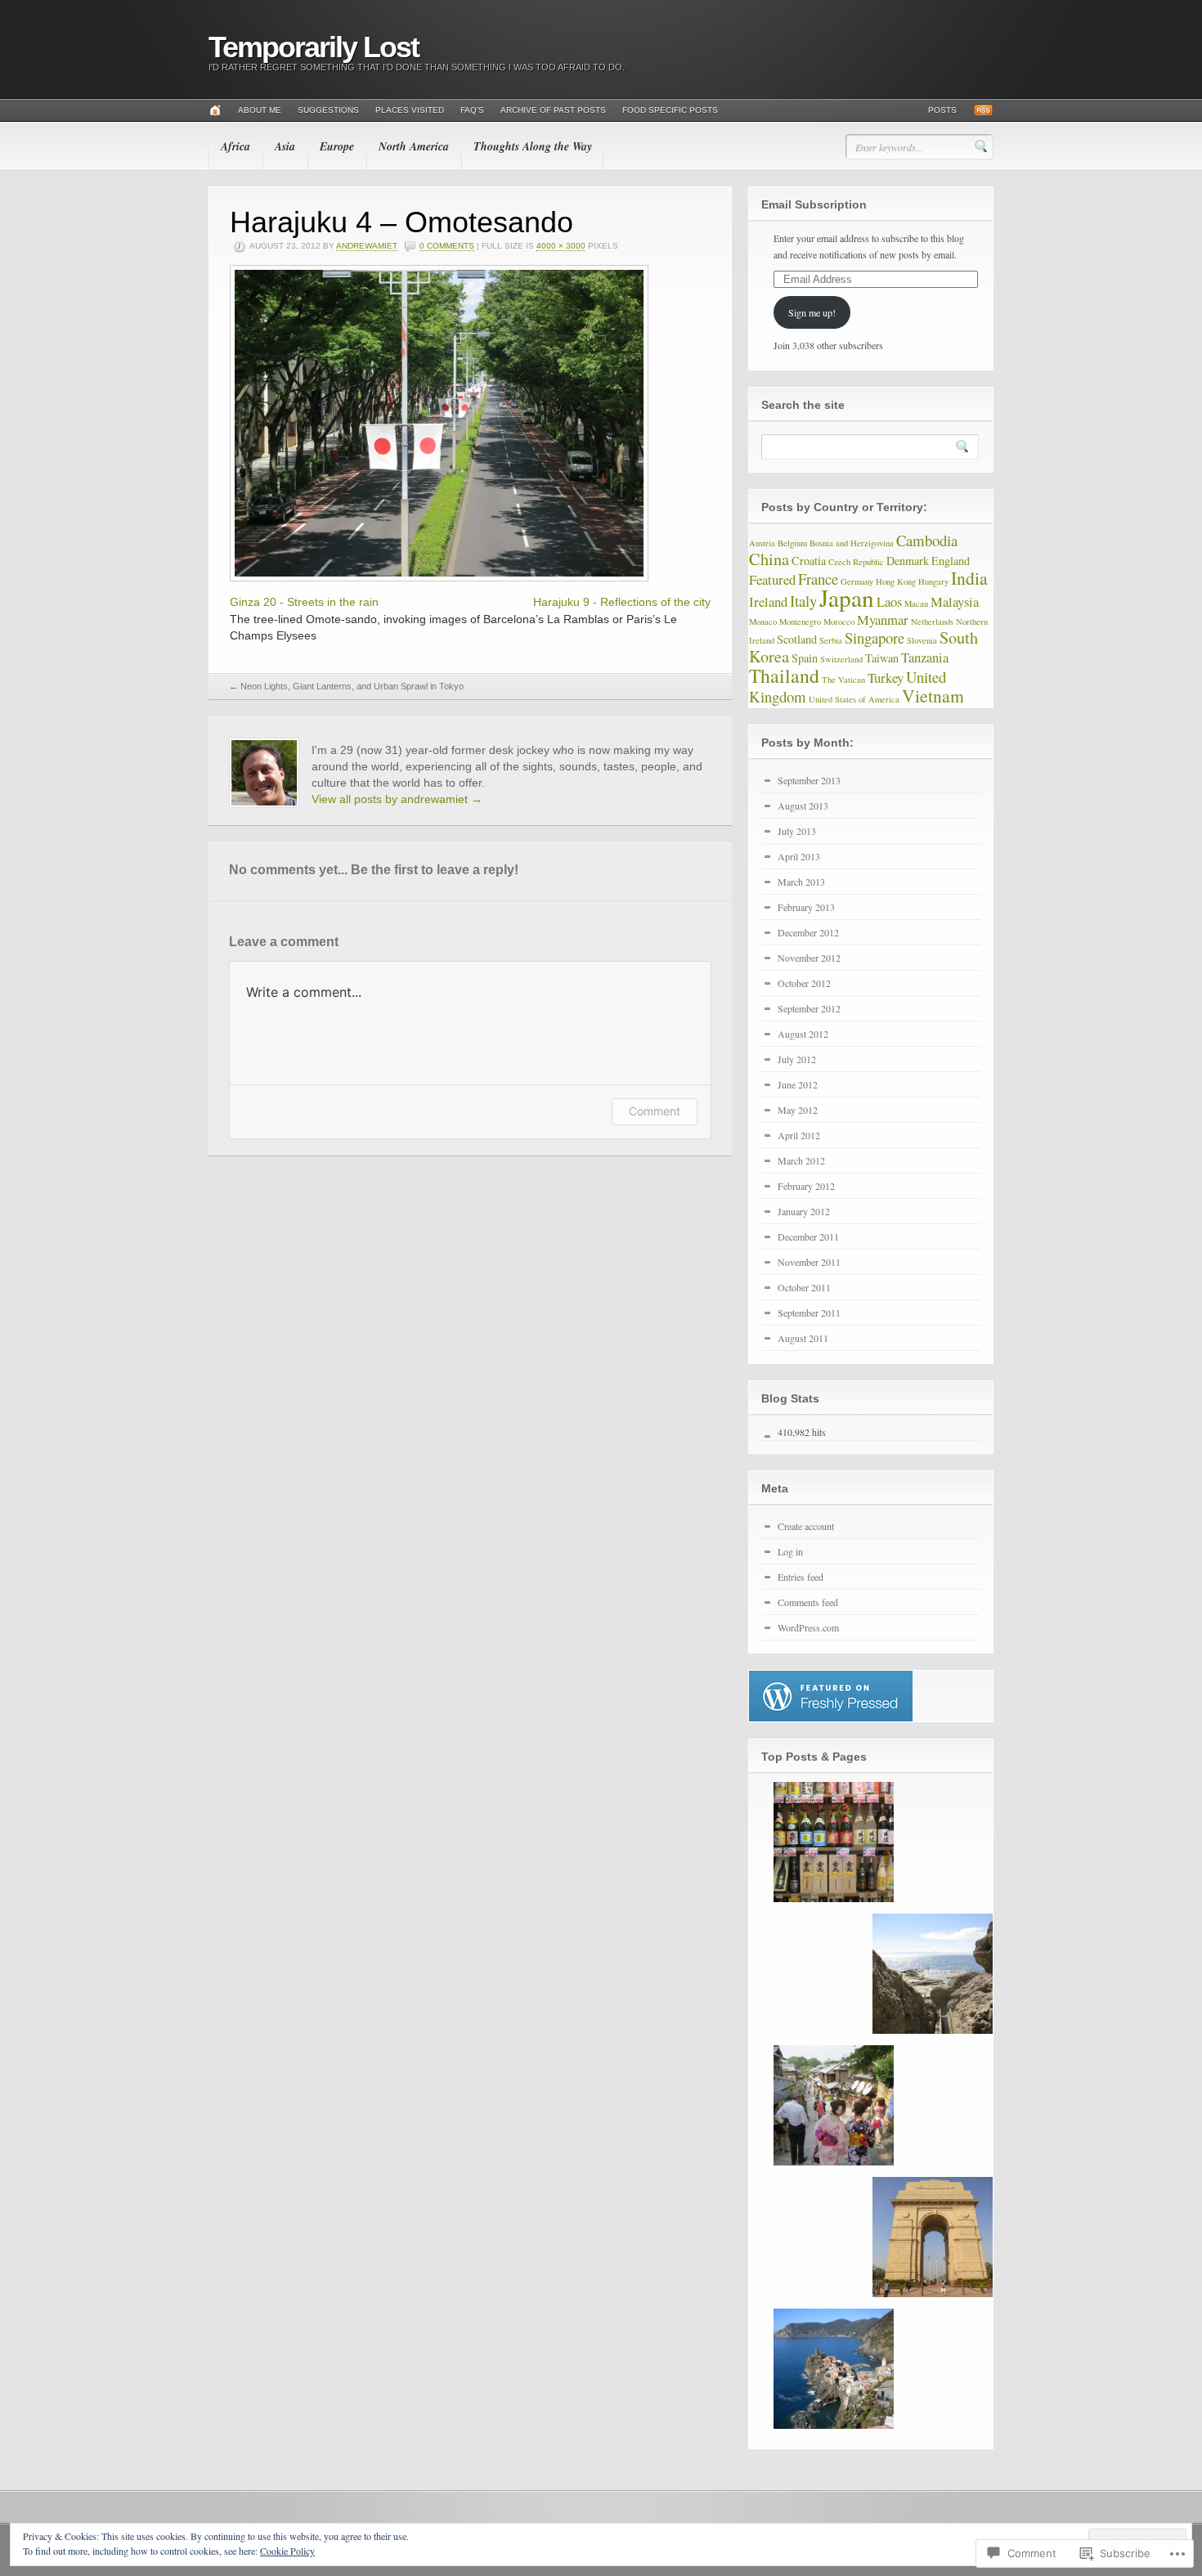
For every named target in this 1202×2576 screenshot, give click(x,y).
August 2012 (803, 1034)
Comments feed (808, 1602)
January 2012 (804, 1211)
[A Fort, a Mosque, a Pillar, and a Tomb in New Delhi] (933, 2237)
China (769, 559)
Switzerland (841, 659)
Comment (655, 1111)
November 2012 (809, 958)
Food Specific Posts (670, 110)
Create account (806, 1526)
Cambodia (927, 540)
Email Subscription (814, 204)
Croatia (809, 561)
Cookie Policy (287, 2551)
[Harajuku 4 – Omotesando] (439, 577)
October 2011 (804, 1287)
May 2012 (798, 1110)
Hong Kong (896, 581)
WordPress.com (808, 1627)
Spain (805, 658)
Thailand (784, 675)
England (951, 561)
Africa (235, 146)
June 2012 (798, 1084)
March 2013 (801, 882)
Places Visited (410, 110)
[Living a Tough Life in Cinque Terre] (834, 2369)
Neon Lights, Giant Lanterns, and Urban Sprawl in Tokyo (346, 686)
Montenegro (800, 622)
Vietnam (933, 696)
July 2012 (797, 1059)
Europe (337, 146)
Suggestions (328, 110)
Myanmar (883, 619)
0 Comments (447, 246)
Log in (790, 1551)
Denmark (908, 561)
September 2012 (809, 1008)
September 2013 (809, 780)
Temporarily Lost (314, 47)
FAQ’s (472, 110)
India (969, 578)
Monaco (763, 622)
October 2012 (804, 983)
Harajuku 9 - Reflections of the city (622, 602)
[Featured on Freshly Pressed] (831, 1717)
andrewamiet (367, 246)
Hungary (933, 581)
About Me (260, 110)
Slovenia (922, 640)
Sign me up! (812, 312)
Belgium (792, 543)
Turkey (886, 678)
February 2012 (806, 1186)
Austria (762, 543)
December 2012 (808, 932)
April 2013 (799, 856)
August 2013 (803, 806)
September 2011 (809, 1313)
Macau (916, 604)
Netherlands (932, 622)
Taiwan (882, 658)
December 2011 (808, 1236)
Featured (772, 579)
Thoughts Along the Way (533, 146)
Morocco (839, 622)
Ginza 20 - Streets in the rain (304, 602)
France (818, 579)
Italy (803, 601)
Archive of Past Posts (553, 110)
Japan (847, 597)
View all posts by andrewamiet (397, 799)
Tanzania (925, 657)
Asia (285, 146)
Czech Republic (856, 562)
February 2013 (806, 907)
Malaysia (955, 601)
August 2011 (803, 1338)
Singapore (875, 637)
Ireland (768, 601)
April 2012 (799, 1135)
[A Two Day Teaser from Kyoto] (834, 2105)
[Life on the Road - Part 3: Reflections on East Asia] (933, 1974)
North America (414, 146)
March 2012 (801, 1160)
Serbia (831, 640)
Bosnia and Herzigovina (852, 543)
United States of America (854, 699)
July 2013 (797, 831)
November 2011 (809, 1262)
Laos (889, 601)
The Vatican (843, 680)
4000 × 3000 (561, 246)
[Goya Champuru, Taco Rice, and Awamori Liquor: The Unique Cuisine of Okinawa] (834, 1842)
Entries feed (801, 1577)
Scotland (797, 639)
